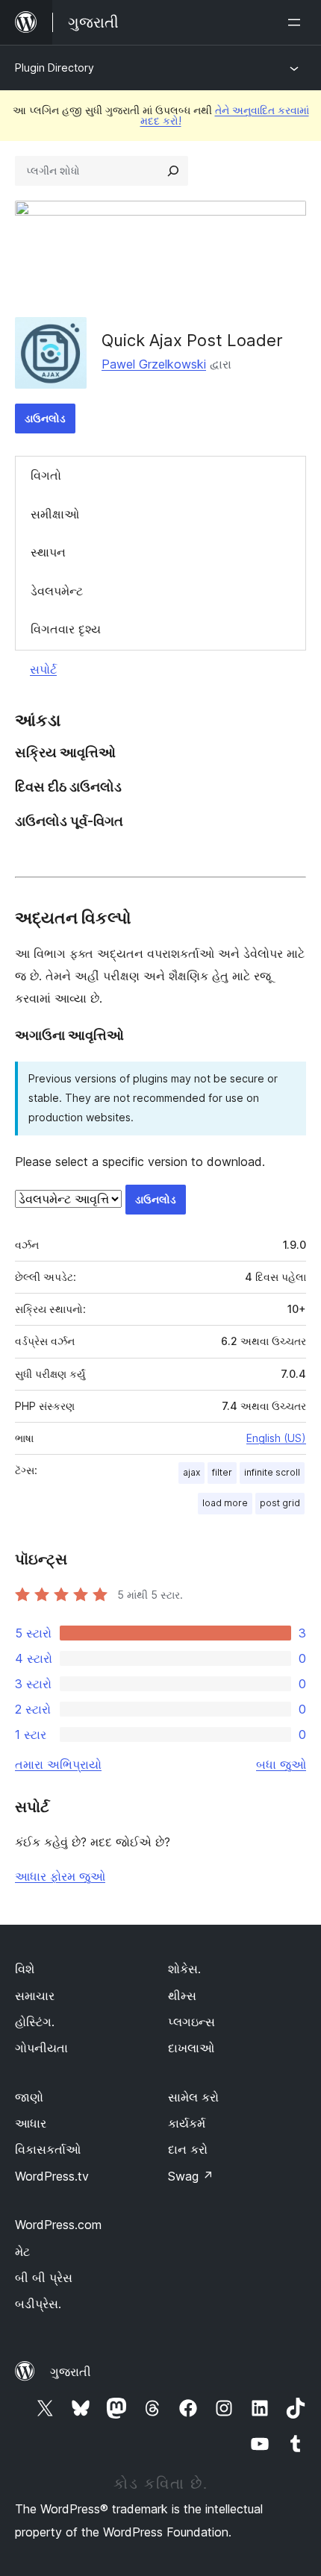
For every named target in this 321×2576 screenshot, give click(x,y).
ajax (191, 1472)
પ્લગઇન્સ (191, 2022)
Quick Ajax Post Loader (192, 340)
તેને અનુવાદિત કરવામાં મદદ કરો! (225, 115)
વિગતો (46, 475)
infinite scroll (272, 1472)
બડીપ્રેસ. (38, 2304)
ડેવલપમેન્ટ (57, 591)
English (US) (276, 1438)
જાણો (29, 2097)
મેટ (22, 2251)
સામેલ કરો (193, 2097)
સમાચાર (35, 1996)
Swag (191, 2176)
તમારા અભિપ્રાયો (58, 1764)
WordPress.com (58, 2225)
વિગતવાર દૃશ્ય (66, 629)
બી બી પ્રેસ (44, 2278)
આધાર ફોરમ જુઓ (60, 1876)
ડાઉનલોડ (45, 418)
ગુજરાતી (71, 2372)
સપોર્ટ (43, 669)
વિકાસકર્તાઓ (48, 2149)
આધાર (31, 2123)
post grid (280, 1503)
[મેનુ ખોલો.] (297, 22)
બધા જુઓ (281, 1764)
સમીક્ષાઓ (55, 514)
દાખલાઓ (191, 2048)
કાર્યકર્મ (187, 2123)
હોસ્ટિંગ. (35, 2022)
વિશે (25, 1969)
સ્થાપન (48, 552)
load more (225, 1503)
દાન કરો (188, 2149)
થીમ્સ (182, 1996)
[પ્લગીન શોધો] (173, 171)
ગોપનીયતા (41, 2048)
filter (222, 1472)
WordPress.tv (52, 2176)
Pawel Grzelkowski (154, 364)
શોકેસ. (184, 1969)
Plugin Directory (54, 68)
